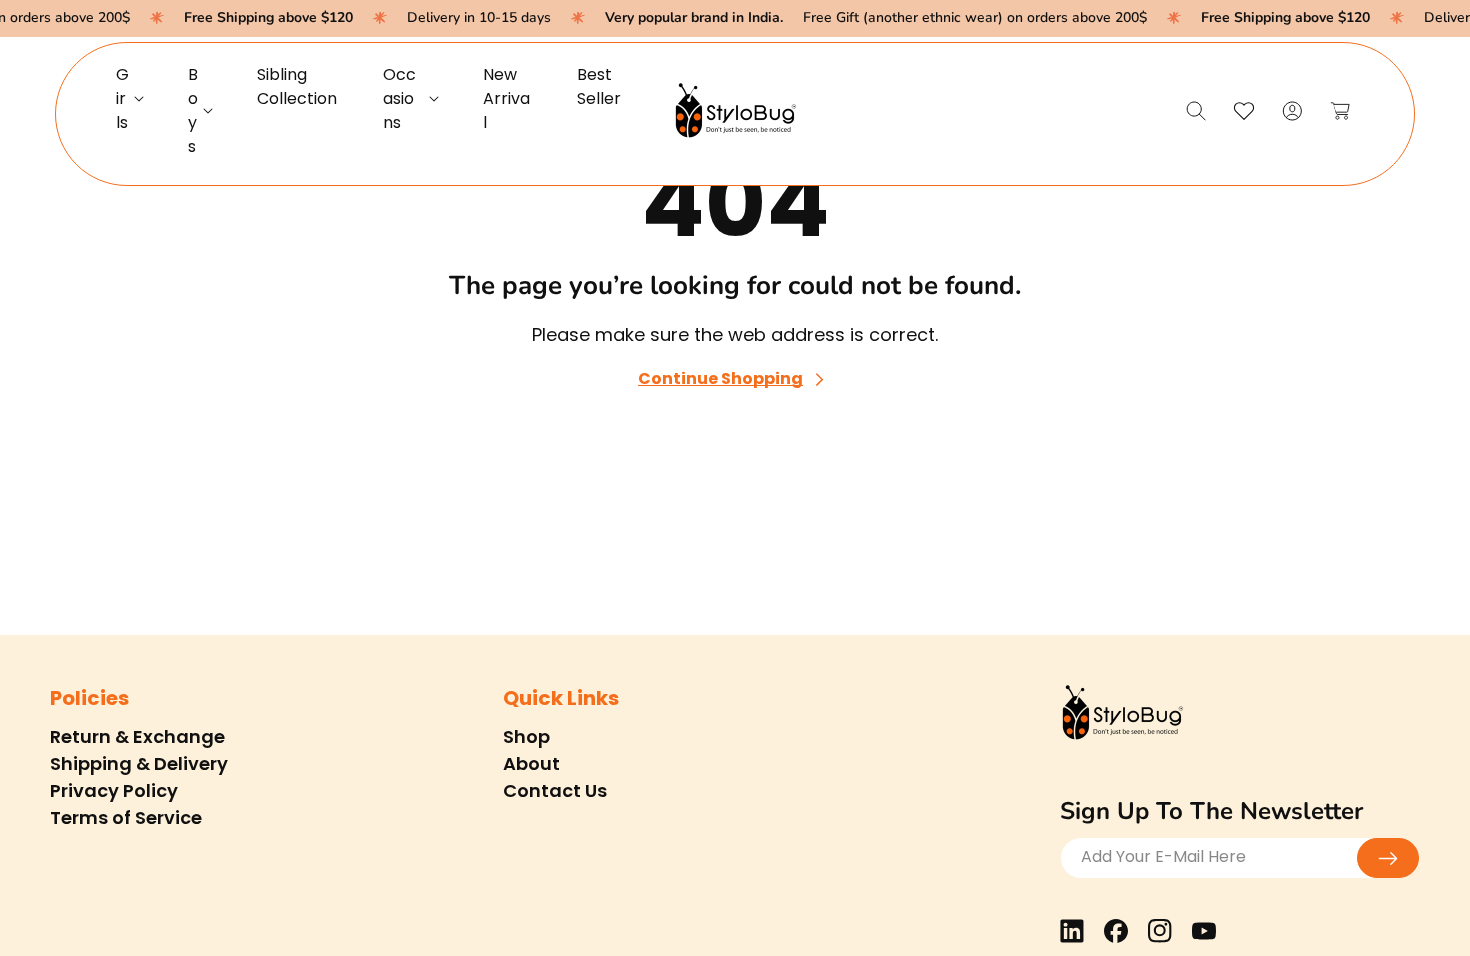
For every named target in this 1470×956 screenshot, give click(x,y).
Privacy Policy (114, 790)
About (531, 763)
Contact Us (555, 790)
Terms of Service (126, 817)
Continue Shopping (720, 379)
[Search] (1196, 111)
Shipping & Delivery (139, 763)
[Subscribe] (1388, 858)
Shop (526, 736)
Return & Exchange (137, 736)
